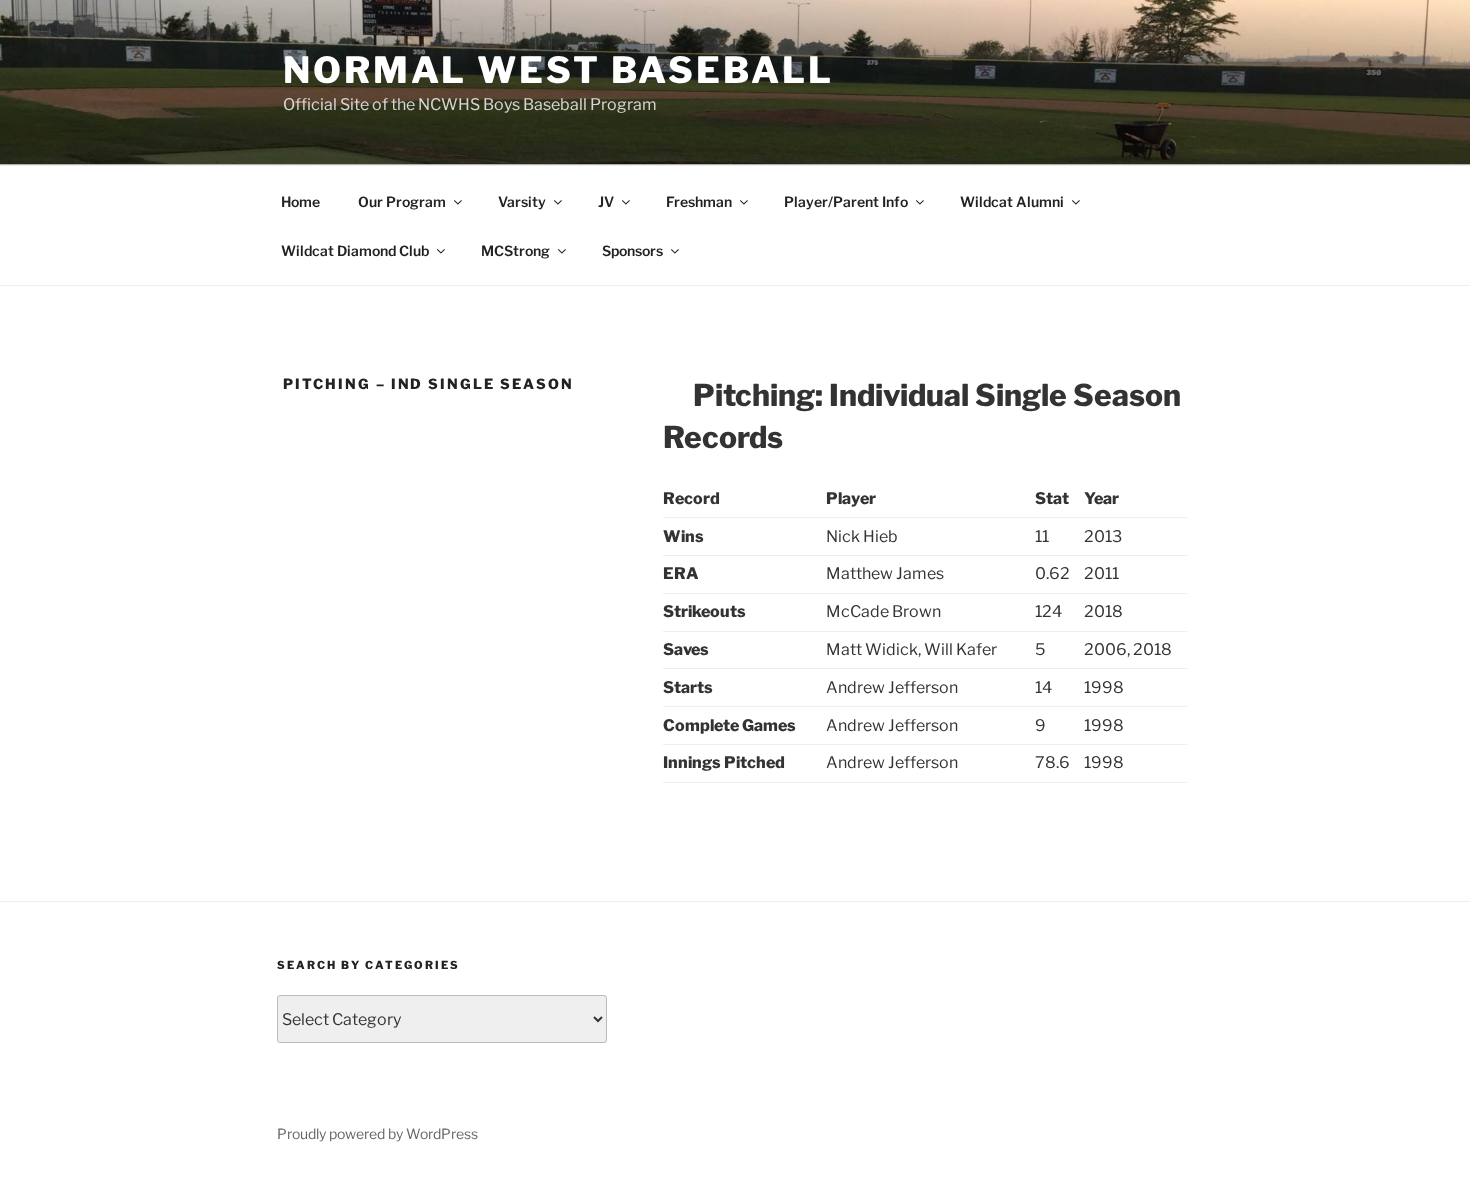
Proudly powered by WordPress (377, 1133)
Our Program (402, 201)
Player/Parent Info (846, 201)
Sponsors (632, 250)
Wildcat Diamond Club (355, 250)
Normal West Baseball (558, 70)
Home (300, 201)
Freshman (699, 201)
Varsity (522, 201)
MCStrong (515, 250)
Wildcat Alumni (1012, 201)
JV (606, 201)
